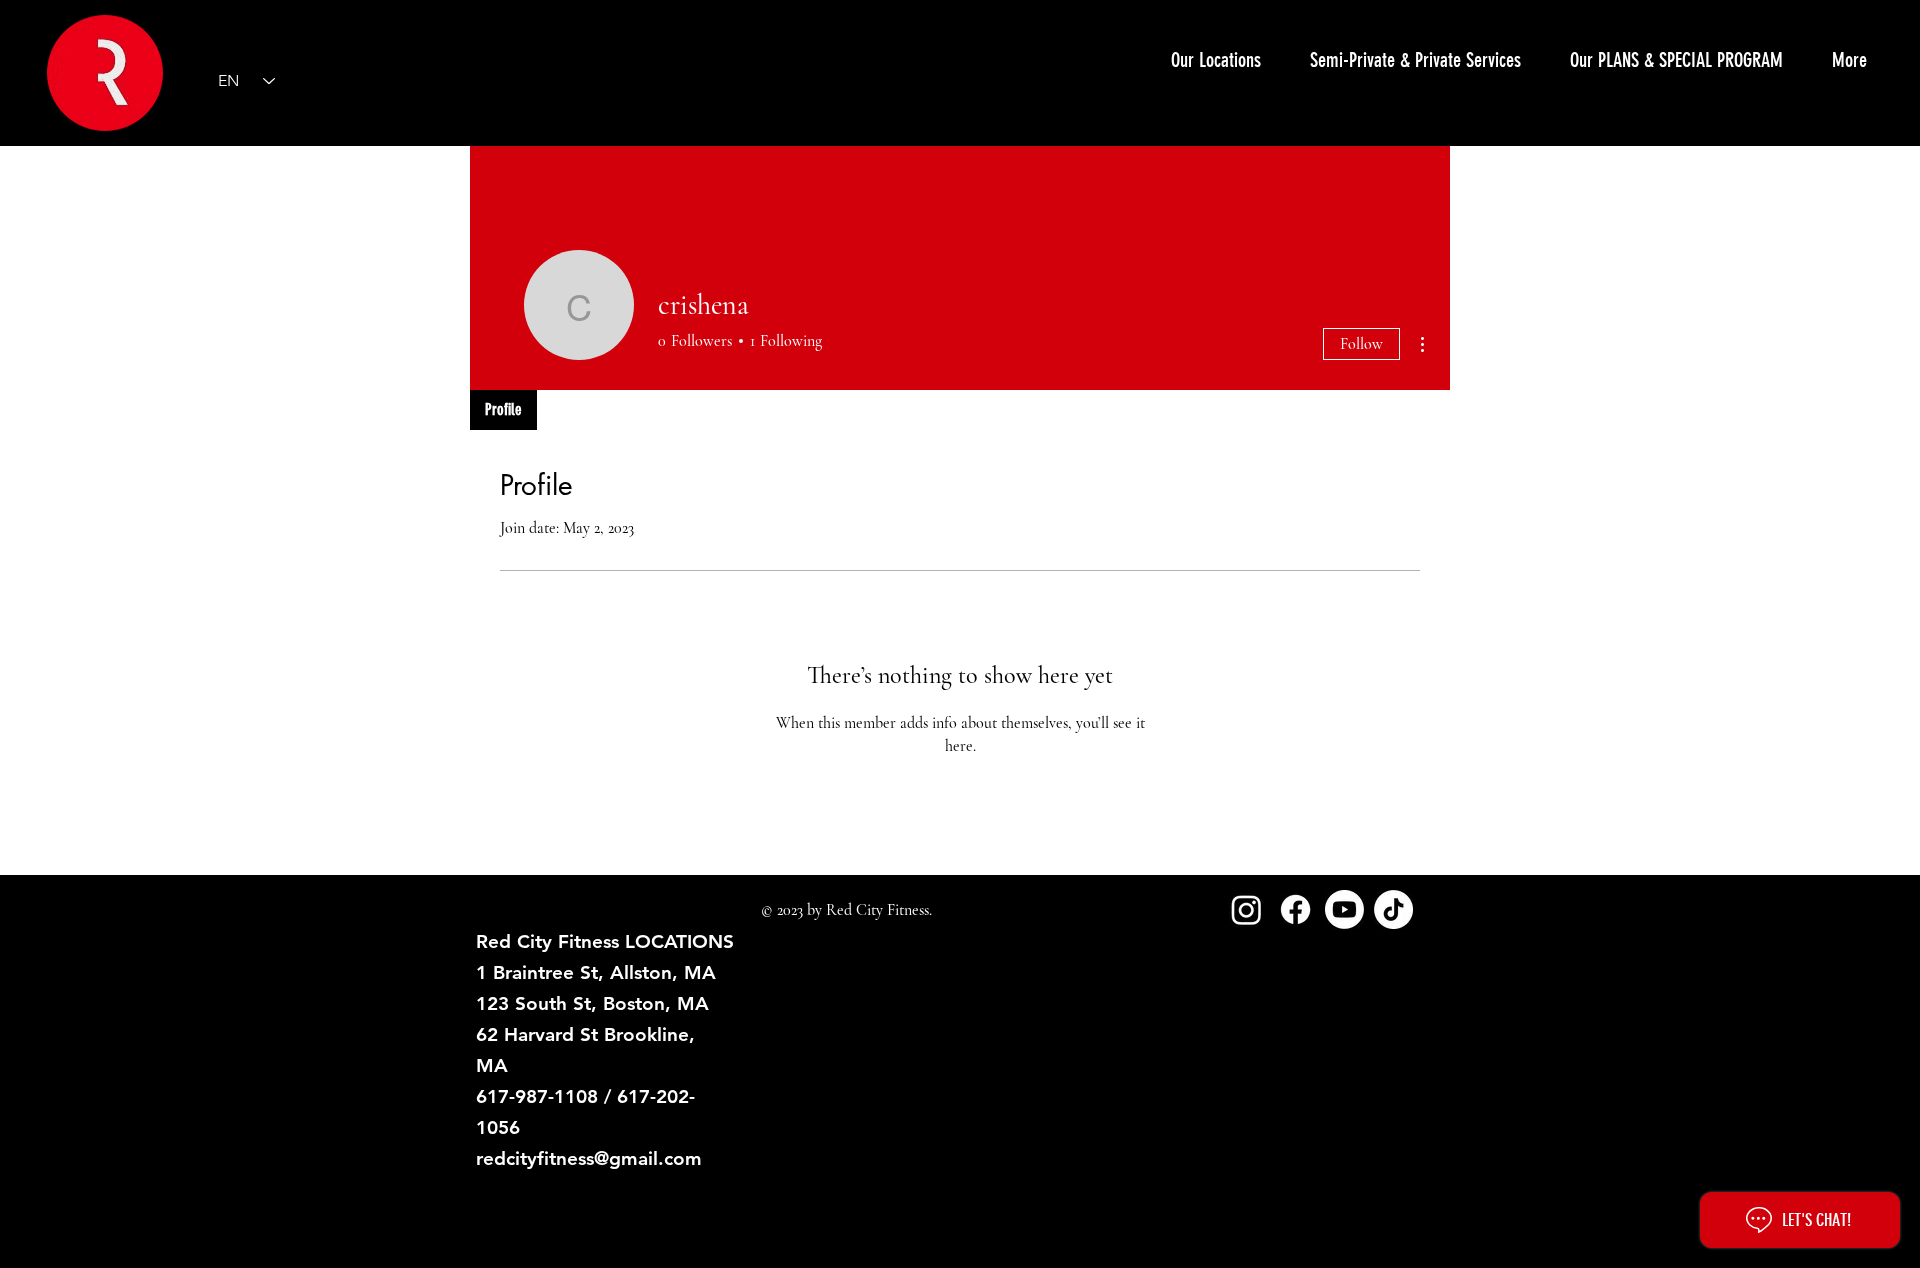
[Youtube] (1344, 909)
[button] (1415, 60)
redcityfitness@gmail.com (589, 1158)
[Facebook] (1295, 909)
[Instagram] (1246, 909)
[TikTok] (1393, 909)
